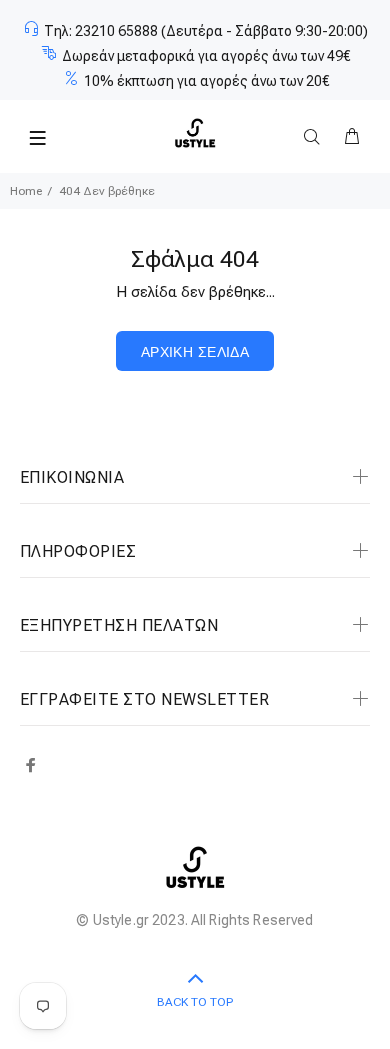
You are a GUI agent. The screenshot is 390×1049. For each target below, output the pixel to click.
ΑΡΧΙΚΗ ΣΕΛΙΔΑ (195, 352)
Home (26, 191)
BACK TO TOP (195, 1002)
